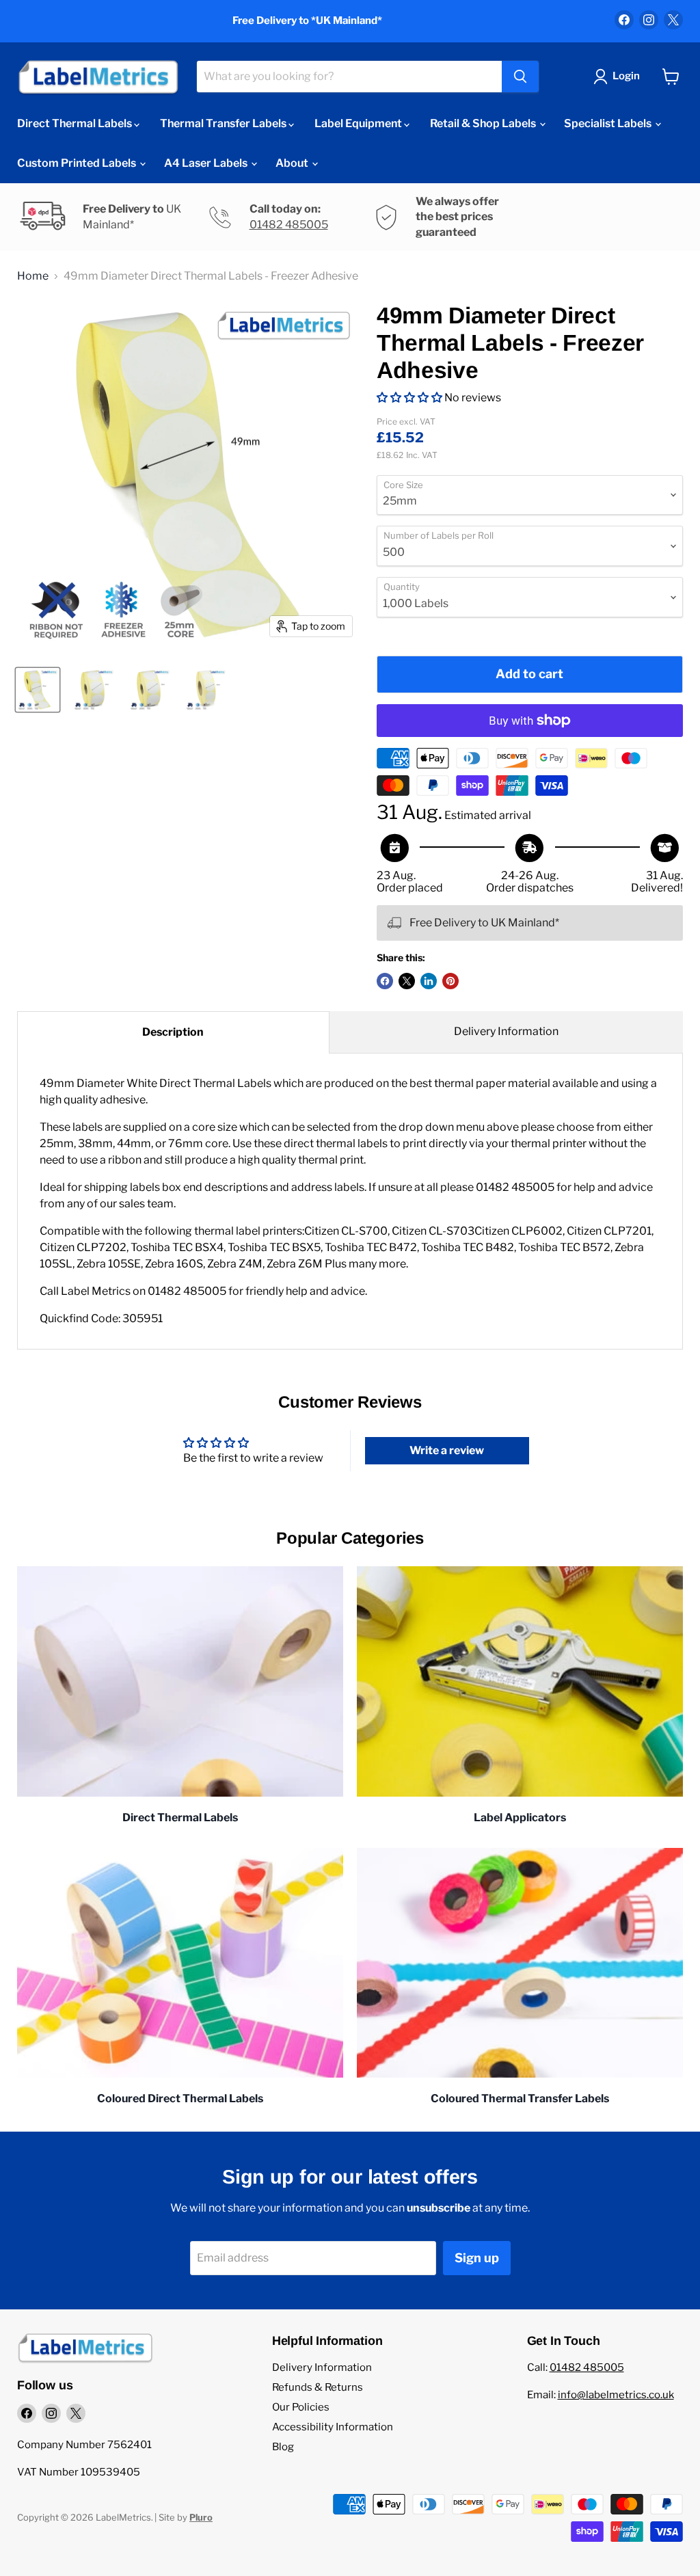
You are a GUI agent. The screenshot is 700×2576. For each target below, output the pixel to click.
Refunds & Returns (318, 2387)
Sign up (477, 2258)
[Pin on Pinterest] (450, 981)
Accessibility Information (333, 2427)
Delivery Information (506, 1031)
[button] (409, 398)
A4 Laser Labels (207, 163)
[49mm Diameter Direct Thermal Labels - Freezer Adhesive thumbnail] (38, 690)
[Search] (520, 77)
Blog (283, 2447)
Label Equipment (359, 123)
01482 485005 (289, 225)
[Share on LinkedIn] (429, 981)
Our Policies (301, 2407)
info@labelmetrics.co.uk (616, 2395)
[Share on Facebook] (385, 981)
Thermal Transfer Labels (224, 123)
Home (33, 276)
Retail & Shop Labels (484, 123)
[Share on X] (407, 981)
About (293, 163)
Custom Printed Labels (78, 163)
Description (173, 1032)
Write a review (447, 1450)
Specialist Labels (609, 123)
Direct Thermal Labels (76, 123)
